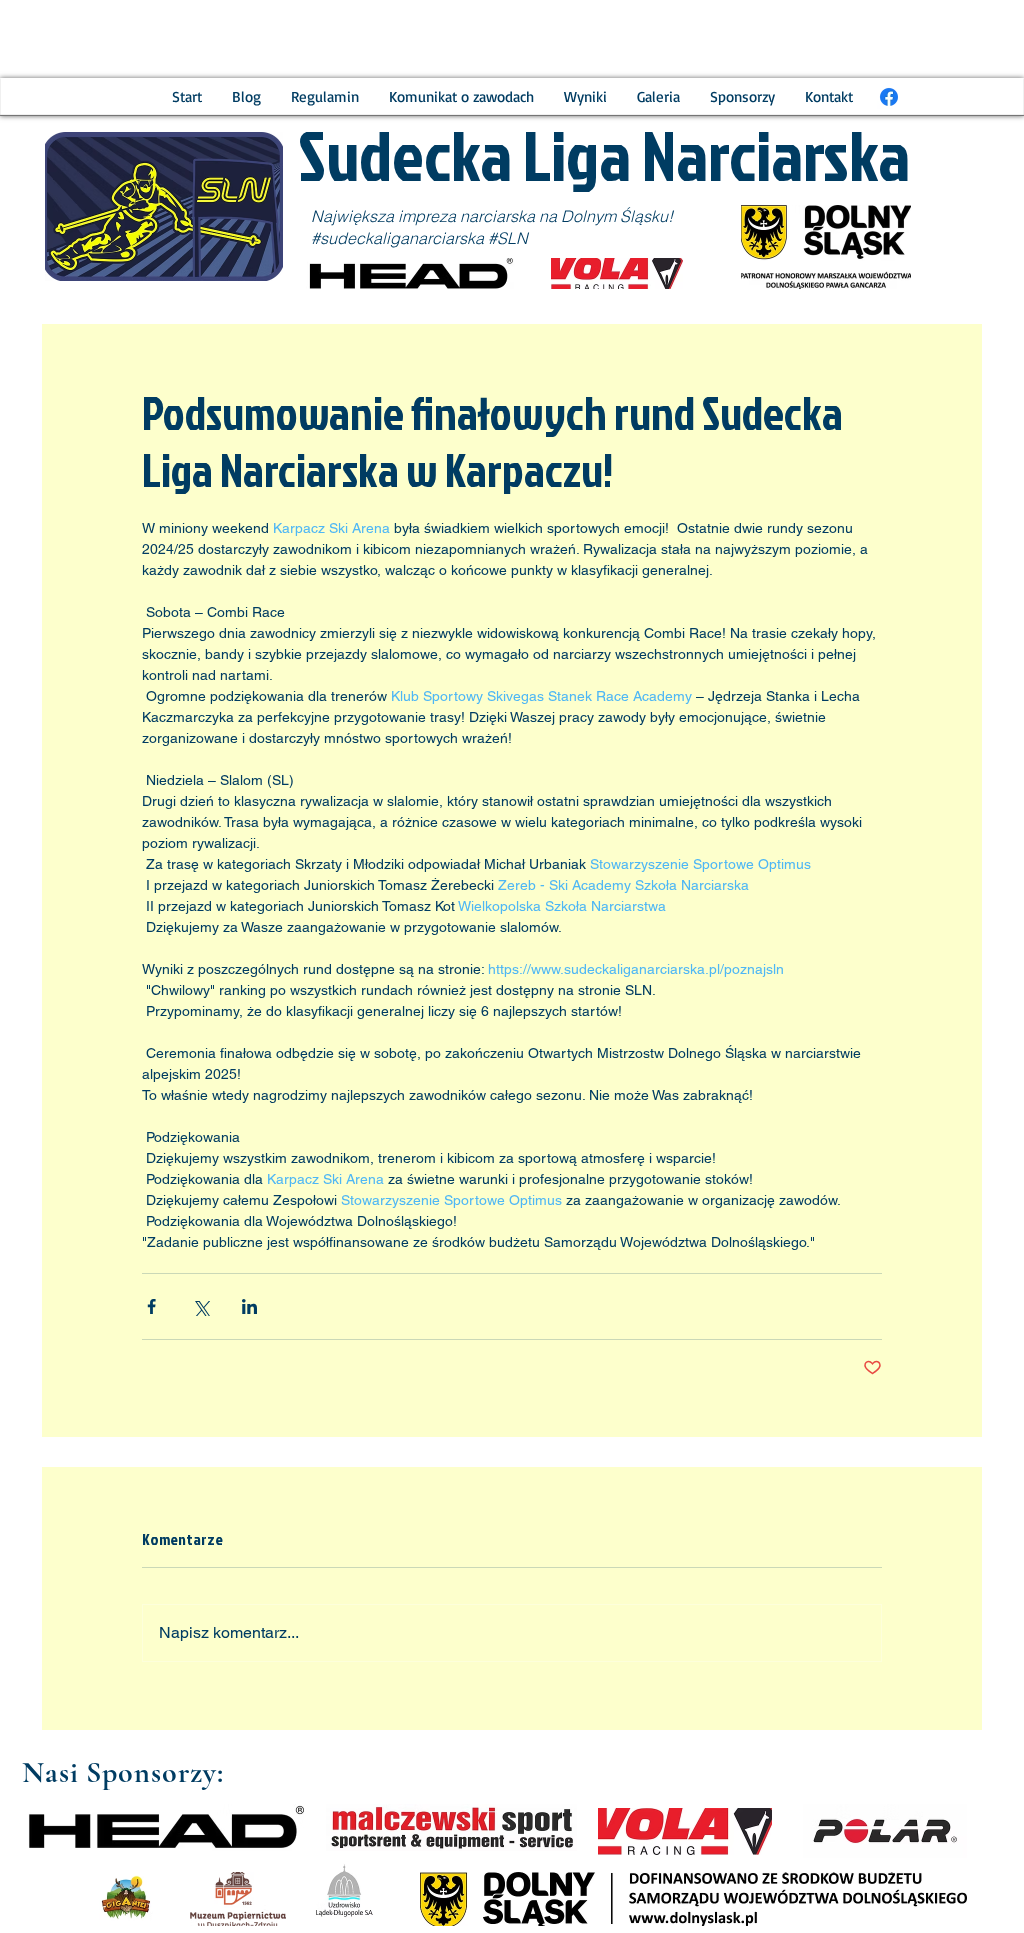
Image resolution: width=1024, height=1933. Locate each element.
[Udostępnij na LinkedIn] (249, 1306)
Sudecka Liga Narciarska (609, 154)
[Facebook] (889, 97)
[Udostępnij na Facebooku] (151, 1306)
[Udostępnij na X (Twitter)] (200, 1306)
